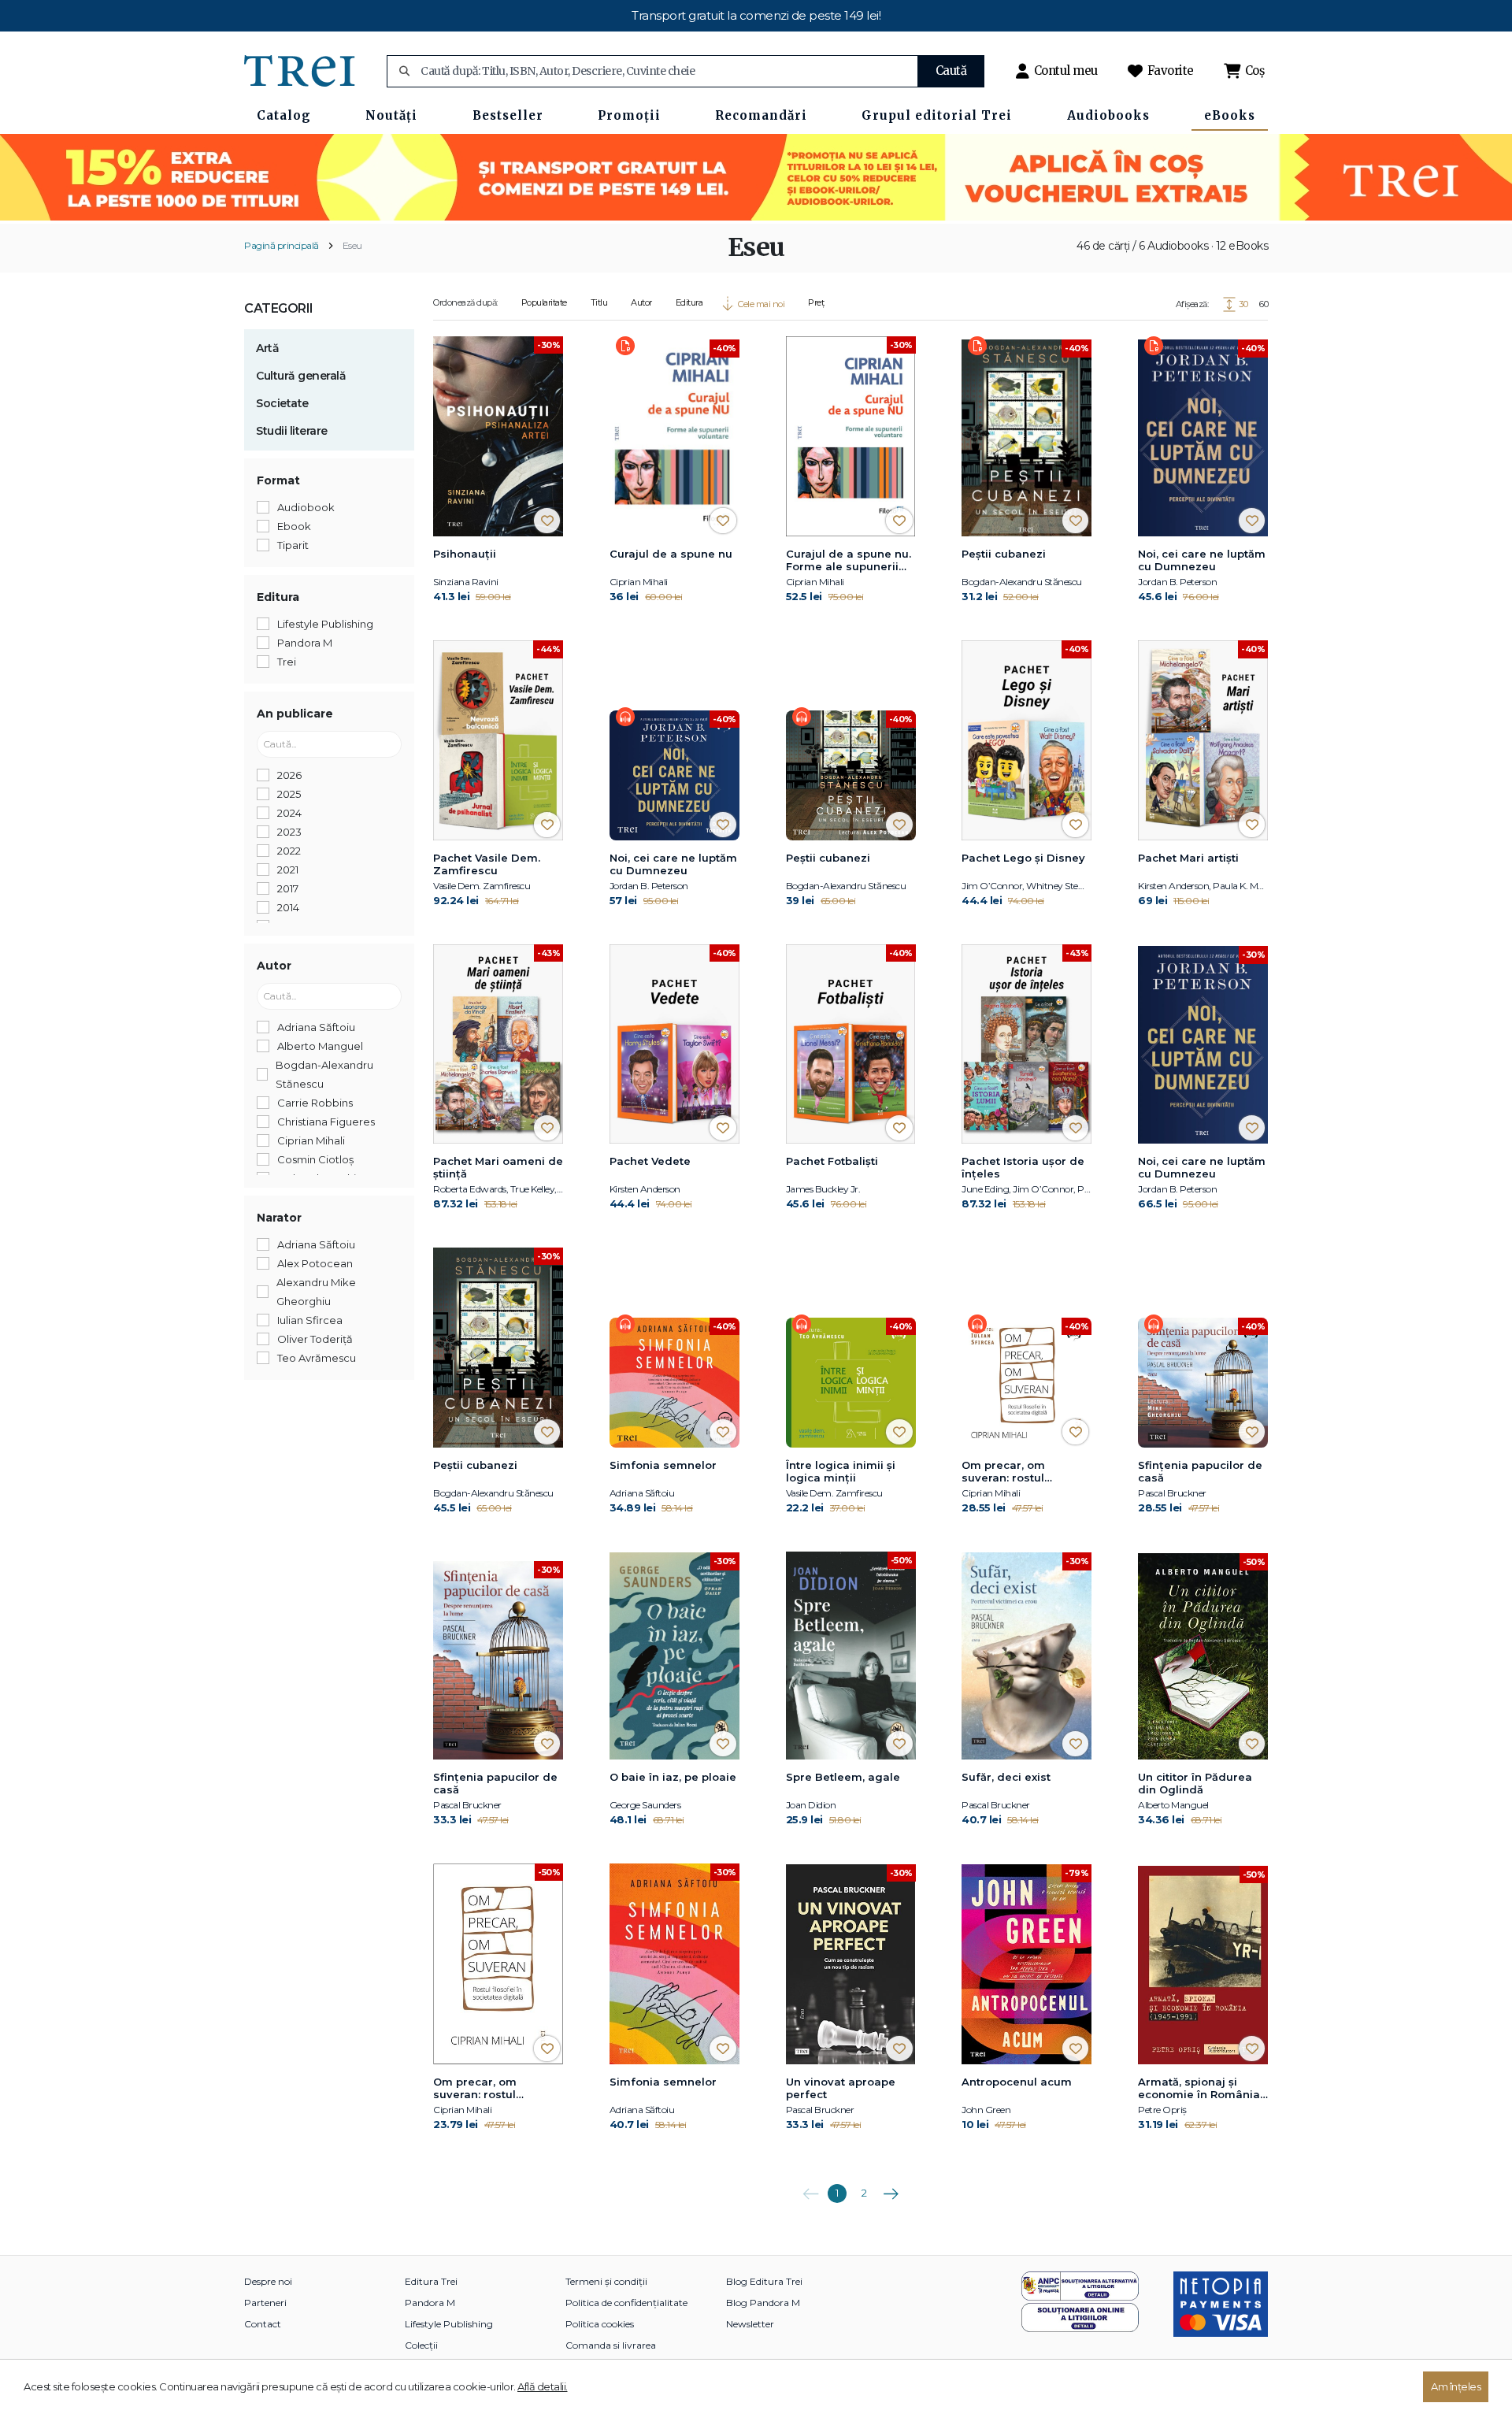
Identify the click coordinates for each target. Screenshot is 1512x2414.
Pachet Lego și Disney (1023, 858)
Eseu (352, 245)
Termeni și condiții (606, 2281)
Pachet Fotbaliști (832, 1161)
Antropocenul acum (1017, 2082)
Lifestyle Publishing (449, 2324)
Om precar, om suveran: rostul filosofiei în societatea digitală (1023, 1472)
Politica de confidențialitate (626, 2303)
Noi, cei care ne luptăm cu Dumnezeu (1202, 560)
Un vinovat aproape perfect (841, 2088)
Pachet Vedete (650, 1161)
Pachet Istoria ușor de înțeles (1023, 1167)
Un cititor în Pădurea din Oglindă (1195, 1783)
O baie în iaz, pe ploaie (673, 1777)
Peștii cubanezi (1004, 554)
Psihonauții (465, 554)
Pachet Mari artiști (1188, 858)
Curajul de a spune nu (671, 554)
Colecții (421, 2345)
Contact (263, 2324)
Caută (951, 70)
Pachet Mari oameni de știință (498, 1167)
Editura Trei (431, 2281)
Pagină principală (282, 245)
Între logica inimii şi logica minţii (841, 1471)
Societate (282, 403)
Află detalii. (543, 2386)
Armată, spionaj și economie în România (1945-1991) (1199, 2089)
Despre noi (268, 2281)
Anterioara (810, 2188)
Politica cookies (600, 2324)
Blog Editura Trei (764, 2281)
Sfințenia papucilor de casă (1200, 1471)
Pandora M (430, 2303)
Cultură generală (301, 376)
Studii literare (292, 431)
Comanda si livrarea (611, 2345)
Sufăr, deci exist (1006, 1777)
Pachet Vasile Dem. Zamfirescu (487, 864)
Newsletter (750, 2324)
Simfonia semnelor (663, 1465)
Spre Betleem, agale (843, 1777)
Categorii (279, 308)
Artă (267, 348)
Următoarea (891, 2188)
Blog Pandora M (763, 2303)
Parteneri (265, 2303)
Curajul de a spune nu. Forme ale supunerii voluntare (849, 561)
